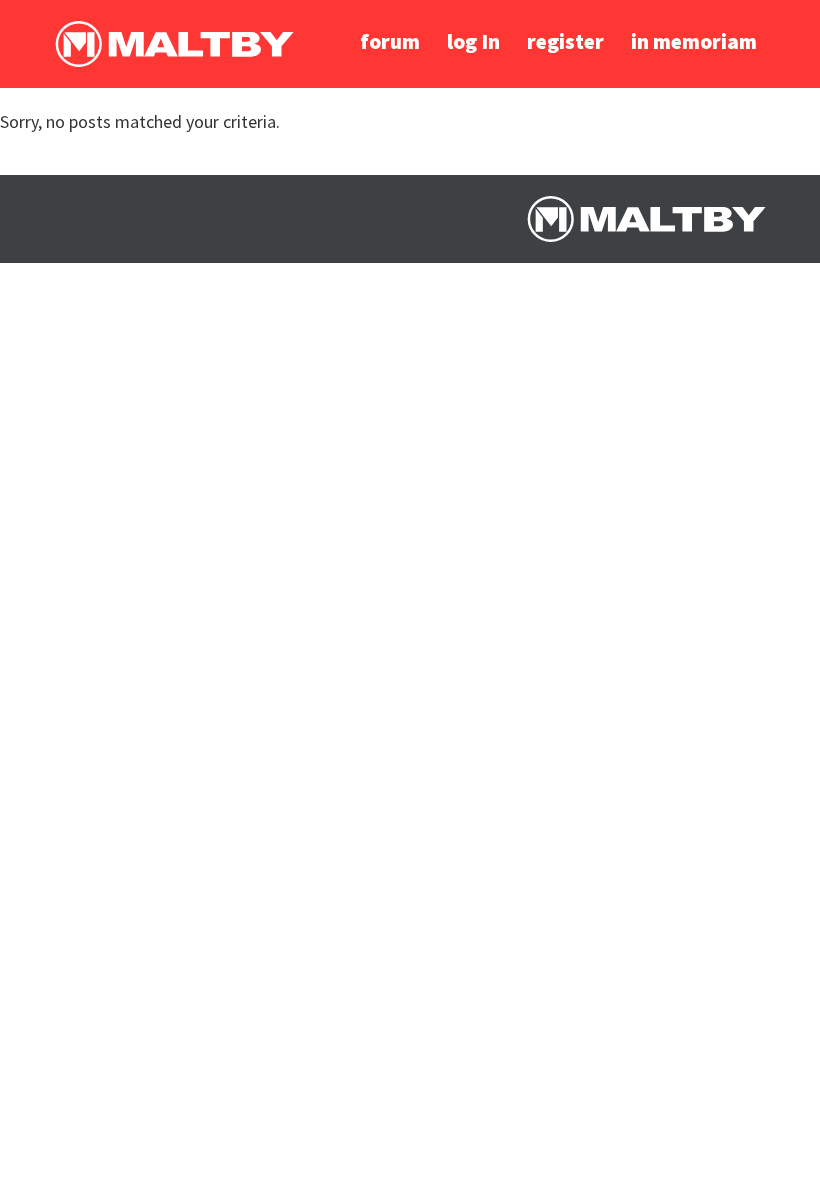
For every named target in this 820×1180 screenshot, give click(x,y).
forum (390, 41)
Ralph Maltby (174, 44)
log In (473, 41)
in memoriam (694, 41)
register (565, 41)
